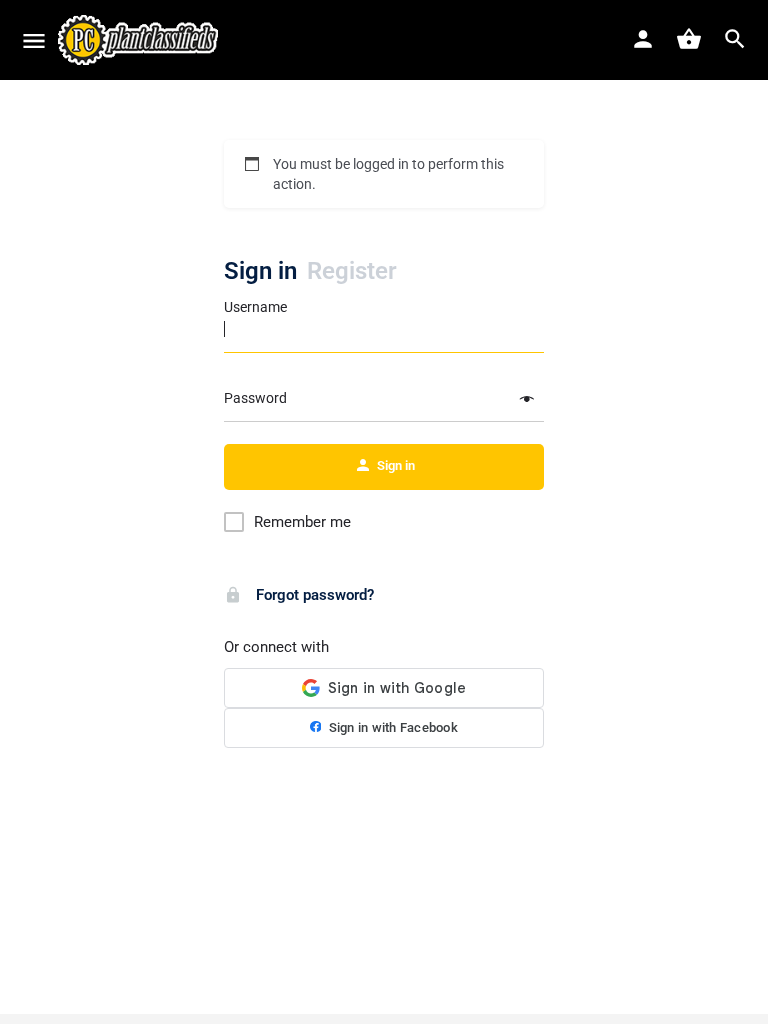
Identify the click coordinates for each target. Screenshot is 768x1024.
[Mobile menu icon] (34, 40)
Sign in (260, 271)
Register (352, 271)
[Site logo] (140, 40)
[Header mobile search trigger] (735, 39)
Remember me (302, 522)
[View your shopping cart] (689, 39)
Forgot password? (313, 595)
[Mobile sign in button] (643, 39)
